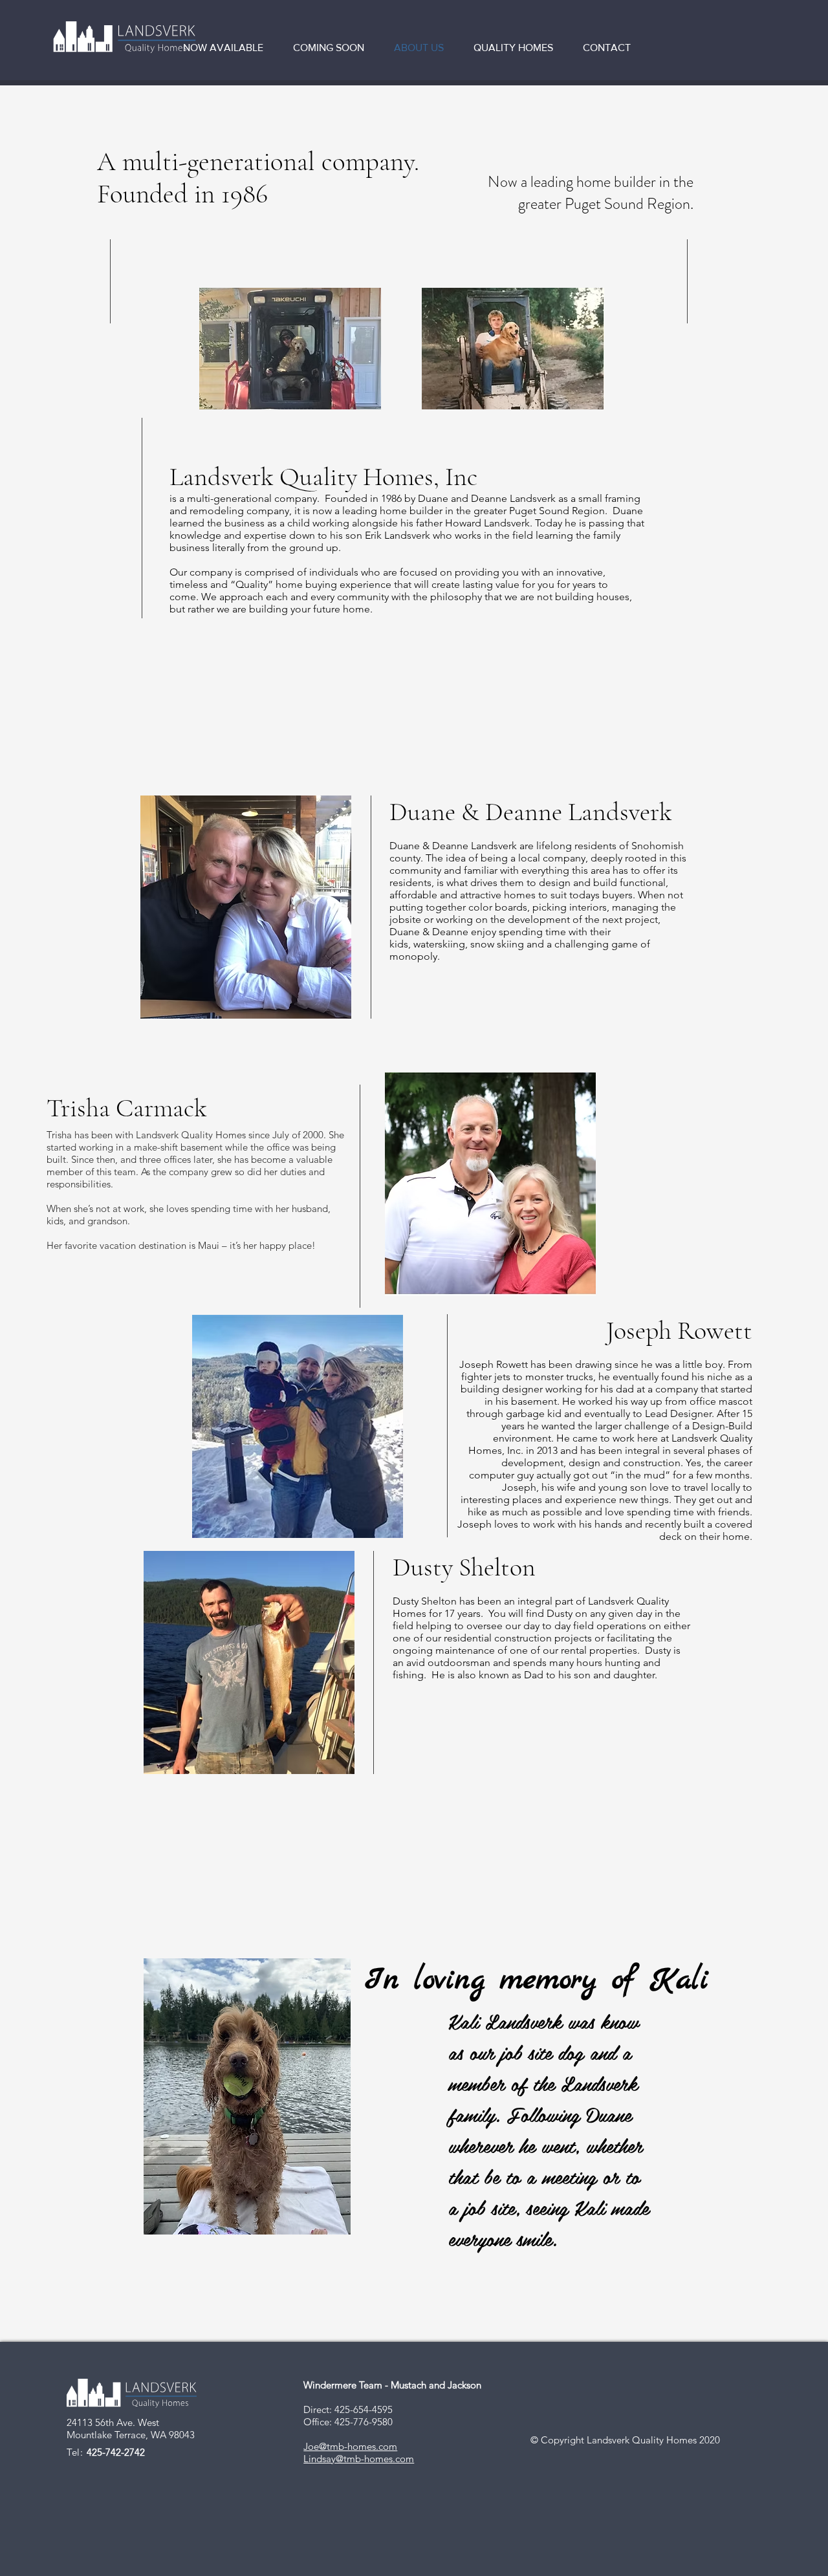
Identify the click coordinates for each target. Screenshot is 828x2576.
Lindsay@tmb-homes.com (359, 2459)
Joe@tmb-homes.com (350, 2446)
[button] (228, 48)
